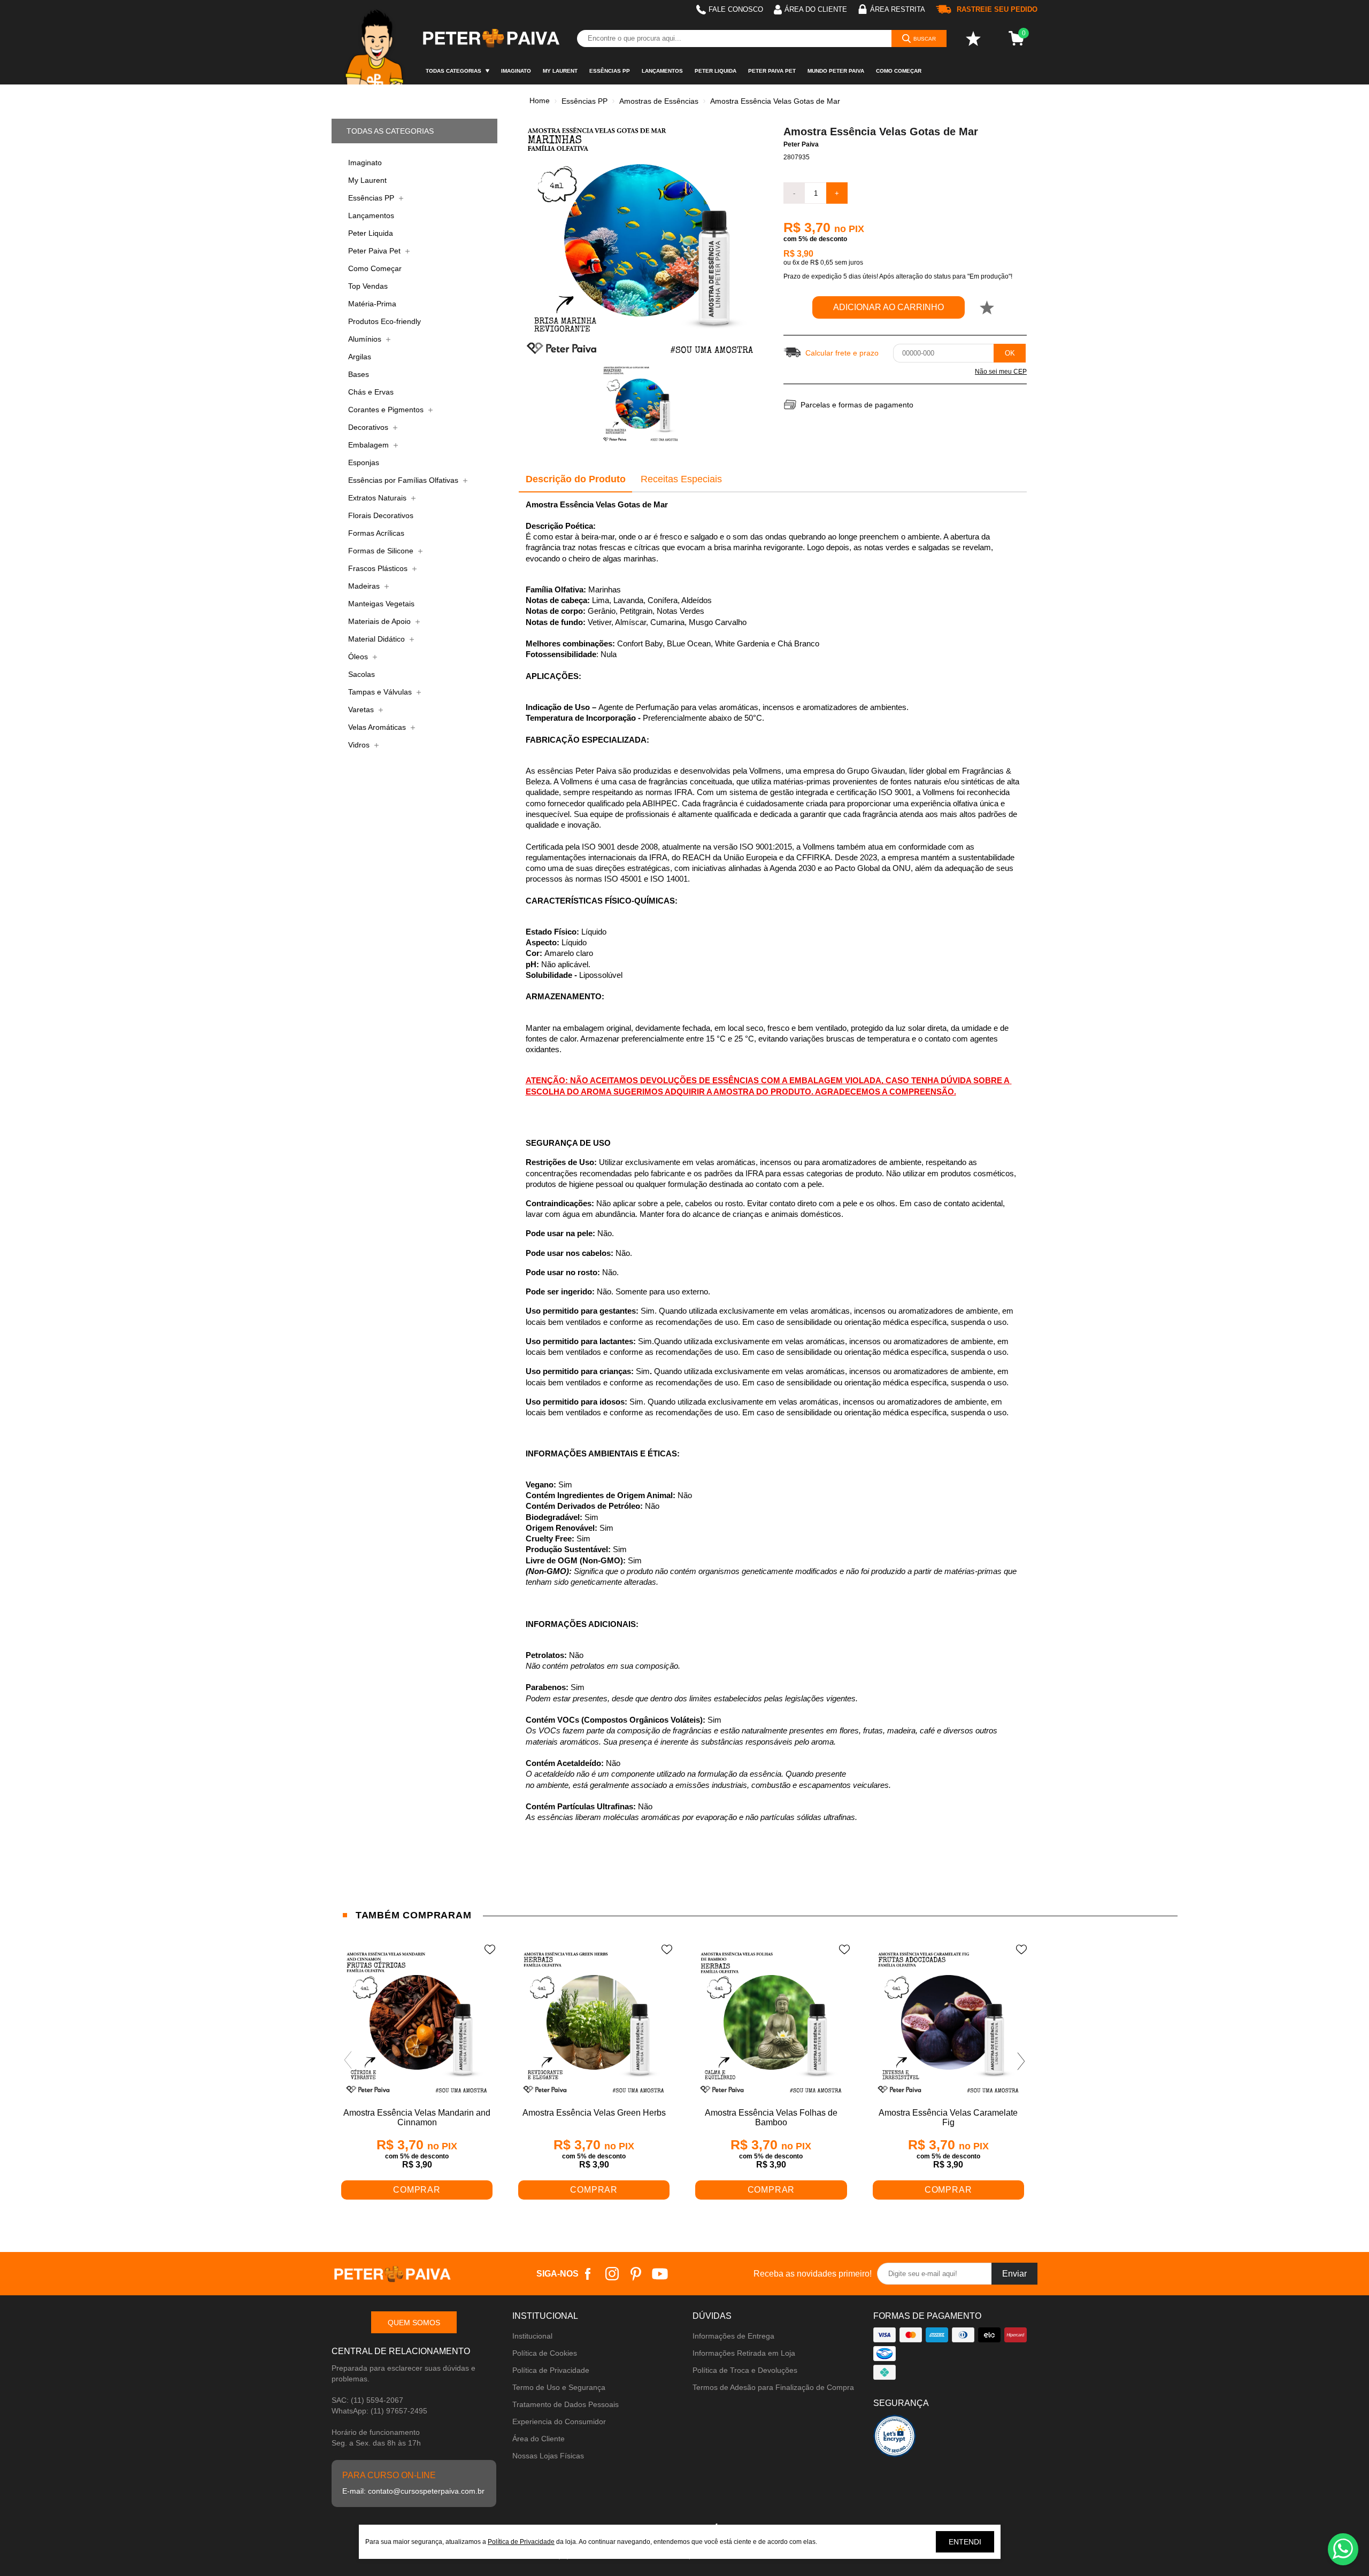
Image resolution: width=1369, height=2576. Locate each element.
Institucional (532, 2336)
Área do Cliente (539, 2439)
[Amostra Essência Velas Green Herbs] (594, 2023)
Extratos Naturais (378, 498)
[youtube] (660, 2274)
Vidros (360, 745)
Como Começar (899, 71)
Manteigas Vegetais (381, 604)
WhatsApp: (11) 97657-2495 (379, 2411)
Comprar (417, 2190)
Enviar (1014, 2274)
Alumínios (366, 339)
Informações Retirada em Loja (744, 2353)
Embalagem (370, 445)
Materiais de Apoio (380, 621)
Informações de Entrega (733, 2336)
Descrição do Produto (576, 479)
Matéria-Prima (372, 304)
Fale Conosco (736, 9)
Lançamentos (662, 71)
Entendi (965, 2542)
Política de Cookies (545, 2353)
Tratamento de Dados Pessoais (566, 2404)
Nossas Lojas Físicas (548, 2456)
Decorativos (369, 427)
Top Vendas (368, 286)
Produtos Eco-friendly (384, 321)
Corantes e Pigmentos (387, 410)
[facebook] (588, 2274)
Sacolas (362, 674)
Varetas (362, 709)
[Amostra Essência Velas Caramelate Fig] (948, 2023)
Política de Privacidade (551, 2370)
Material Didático (378, 639)
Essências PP (610, 71)
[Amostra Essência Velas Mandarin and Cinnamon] (417, 2023)
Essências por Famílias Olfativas (404, 480)
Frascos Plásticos (379, 568)
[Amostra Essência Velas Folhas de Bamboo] (771, 2023)
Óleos (359, 657)
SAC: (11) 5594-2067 (367, 2400)
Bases (359, 374)
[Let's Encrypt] (895, 2439)
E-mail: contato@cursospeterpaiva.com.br (413, 2491)
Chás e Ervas (371, 392)
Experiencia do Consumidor (559, 2421)
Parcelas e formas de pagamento (857, 405)
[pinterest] (636, 2274)
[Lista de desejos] (973, 38)
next (1021, 2061)
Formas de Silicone (382, 551)
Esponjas (364, 462)
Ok (1010, 353)
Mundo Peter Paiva (836, 71)
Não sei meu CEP (1001, 372)
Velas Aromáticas (378, 727)
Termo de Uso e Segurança (559, 2387)
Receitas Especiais (681, 479)
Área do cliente (816, 9)
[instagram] (612, 2274)
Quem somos (414, 2323)
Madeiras (365, 586)
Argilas (360, 357)
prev (348, 2061)
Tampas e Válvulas (381, 692)
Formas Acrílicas (376, 533)
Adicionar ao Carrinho (889, 307)
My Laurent (560, 71)
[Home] (376, 42)
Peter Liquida (716, 71)
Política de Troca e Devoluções (745, 2370)
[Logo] (490, 38)
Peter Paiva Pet (772, 71)
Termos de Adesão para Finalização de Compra (773, 2387)
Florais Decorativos (381, 515)
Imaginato (516, 71)
